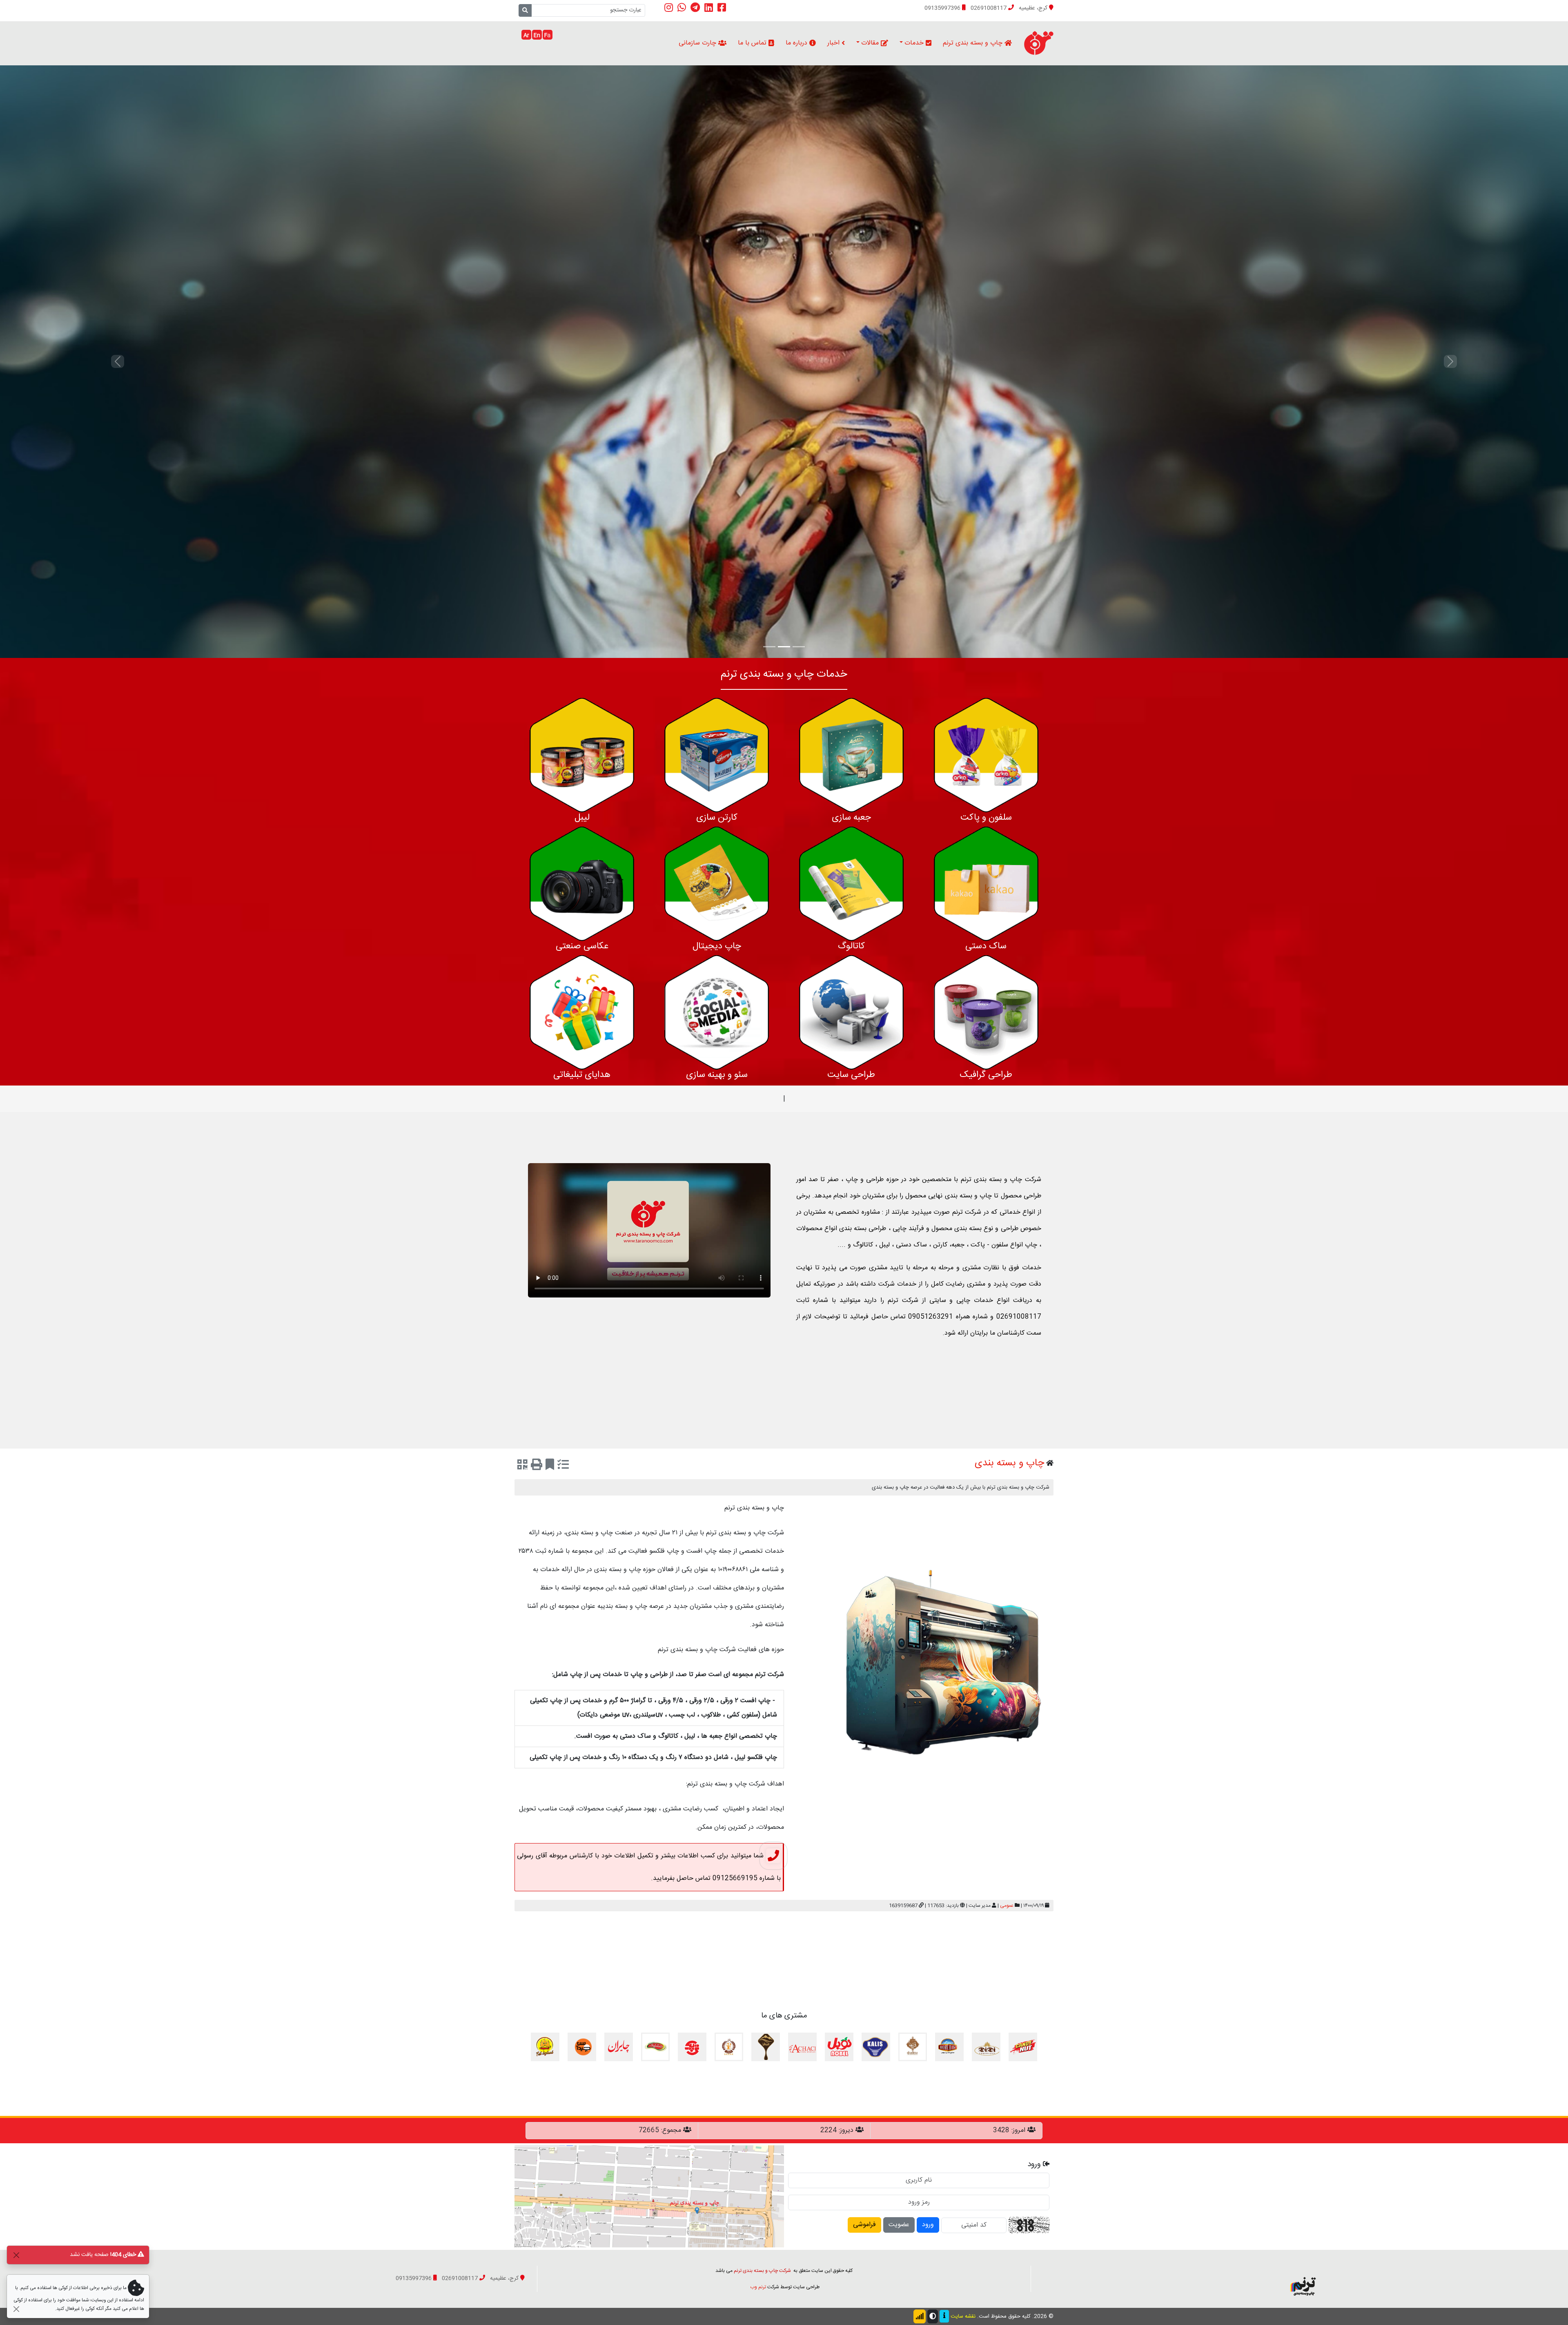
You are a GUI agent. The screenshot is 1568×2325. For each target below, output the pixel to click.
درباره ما (797, 43)
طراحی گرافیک (986, 1075)
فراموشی (864, 2225)
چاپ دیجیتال (717, 946)
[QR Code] (522, 1466)
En (537, 36)
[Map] (649, 2197)
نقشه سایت (963, 2316)
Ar (526, 36)
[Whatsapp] (682, 8)
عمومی (1007, 1906)
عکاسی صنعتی (582, 946)
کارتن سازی (717, 818)
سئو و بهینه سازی (717, 1075)
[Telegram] (695, 8)
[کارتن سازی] (717, 755)
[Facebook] (722, 8)
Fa (547, 36)
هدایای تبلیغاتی (582, 1075)
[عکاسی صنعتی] (582, 884)
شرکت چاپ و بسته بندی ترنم (762, 2271)
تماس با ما (753, 43)
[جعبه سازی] (851, 755)
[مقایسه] (563, 1466)
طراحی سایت (851, 1075)
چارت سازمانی (698, 43)
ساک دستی (986, 946)
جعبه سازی (851, 818)
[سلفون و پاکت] (986, 755)
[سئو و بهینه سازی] (717, 1013)
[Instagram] (669, 8)
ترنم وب (758, 2287)
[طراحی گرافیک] (986, 1013)
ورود (928, 2225)
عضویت (899, 2225)
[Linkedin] (709, 8)
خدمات (915, 43)
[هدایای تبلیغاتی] (582, 1013)
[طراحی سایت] (851, 1013)
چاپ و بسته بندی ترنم (974, 43)
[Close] (16, 2255)
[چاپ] (537, 1466)
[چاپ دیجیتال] (717, 884)
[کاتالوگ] (851, 884)
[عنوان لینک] (1303, 2279)
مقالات (871, 43)
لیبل (582, 818)
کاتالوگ (851, 946)
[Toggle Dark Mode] (933, 2316)
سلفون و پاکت (986, 818)
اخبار (834, 43)
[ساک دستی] (986, 884)
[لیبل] (582, 755)
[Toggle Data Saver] (920, 2316)
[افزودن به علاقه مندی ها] (550, 1466)
